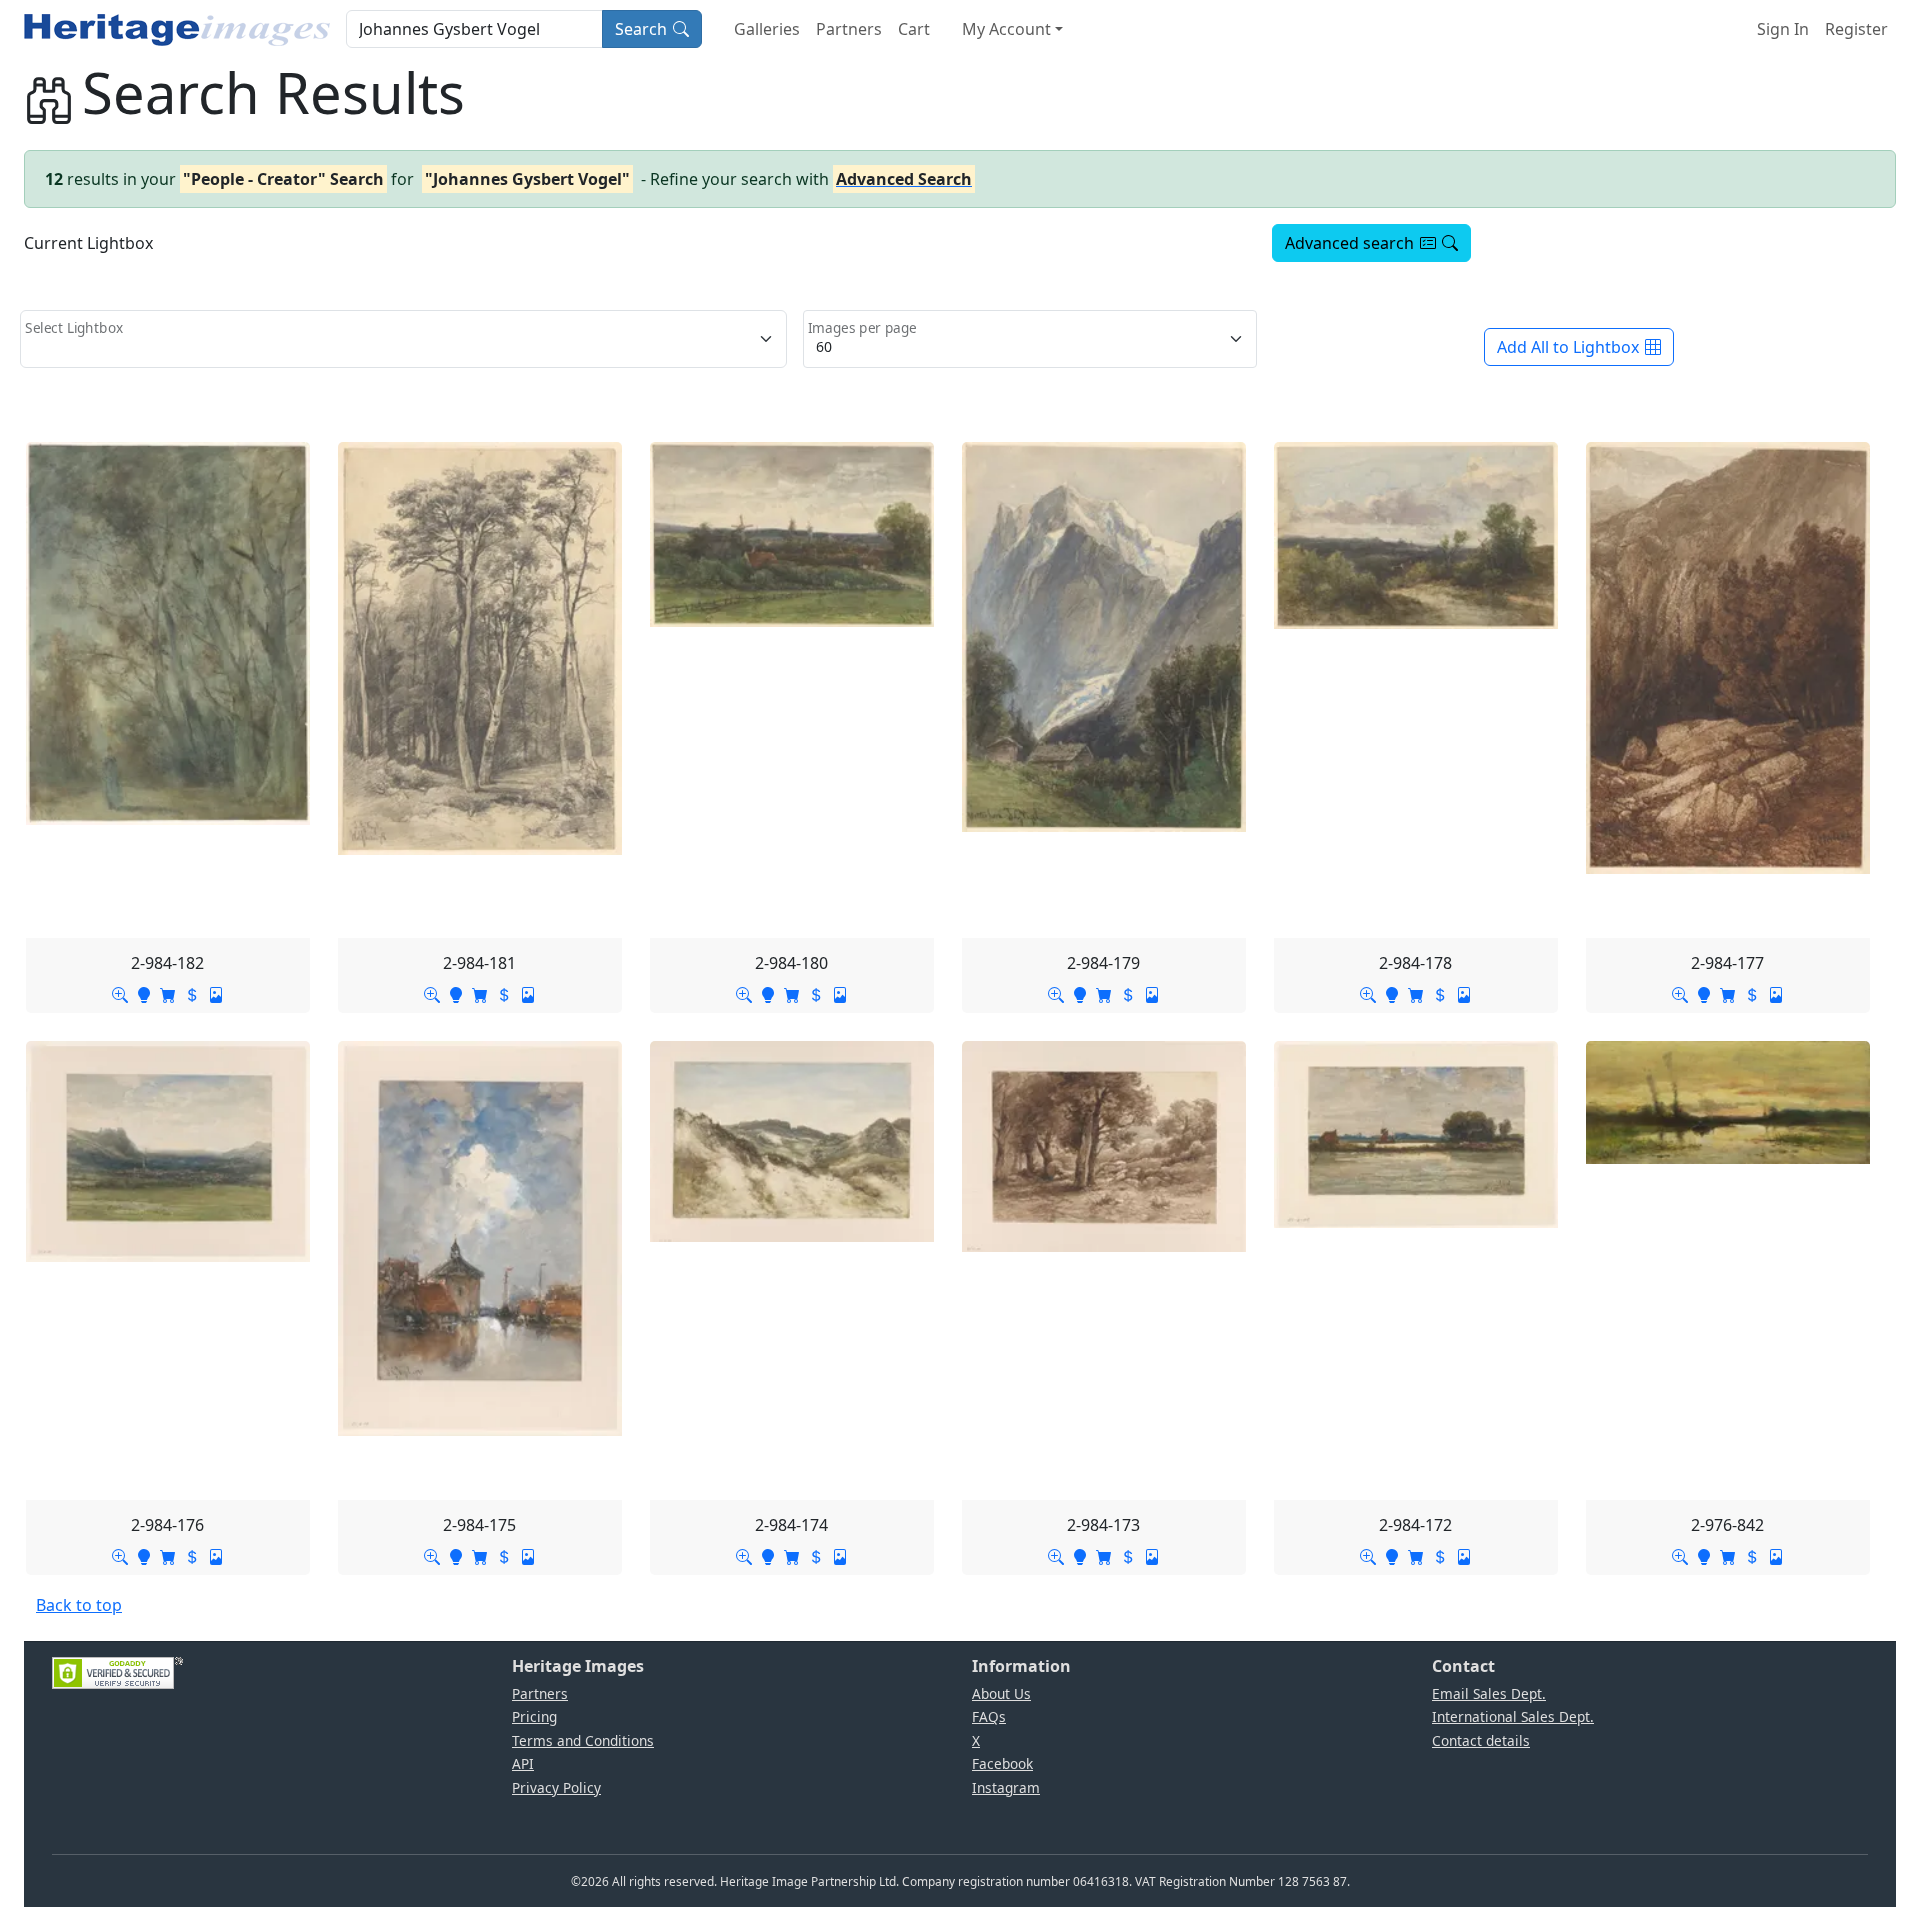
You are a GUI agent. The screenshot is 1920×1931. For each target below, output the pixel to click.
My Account (1006, 29)
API (523, 1763)
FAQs (989, 1716)
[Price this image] (192, 993)
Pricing (534, 1716)
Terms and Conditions (583, 1740)
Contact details (1481, 1740)
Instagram (1006, 1787)
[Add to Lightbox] (144, 993)
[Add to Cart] (168, 993)
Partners (849, 29)
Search (641, 29)
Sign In (1783, 29)
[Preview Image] (120, 993)
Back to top (79, 1605)
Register (1856, 29)
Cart (914, 29)
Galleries (767, 29)
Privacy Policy (556, 1787)
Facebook (1002, 1763)
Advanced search (1349, 243)
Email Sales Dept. (1489, 1693)
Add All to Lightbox (1568, 347)
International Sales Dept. (1513, 1716)
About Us (1001, 1693)
